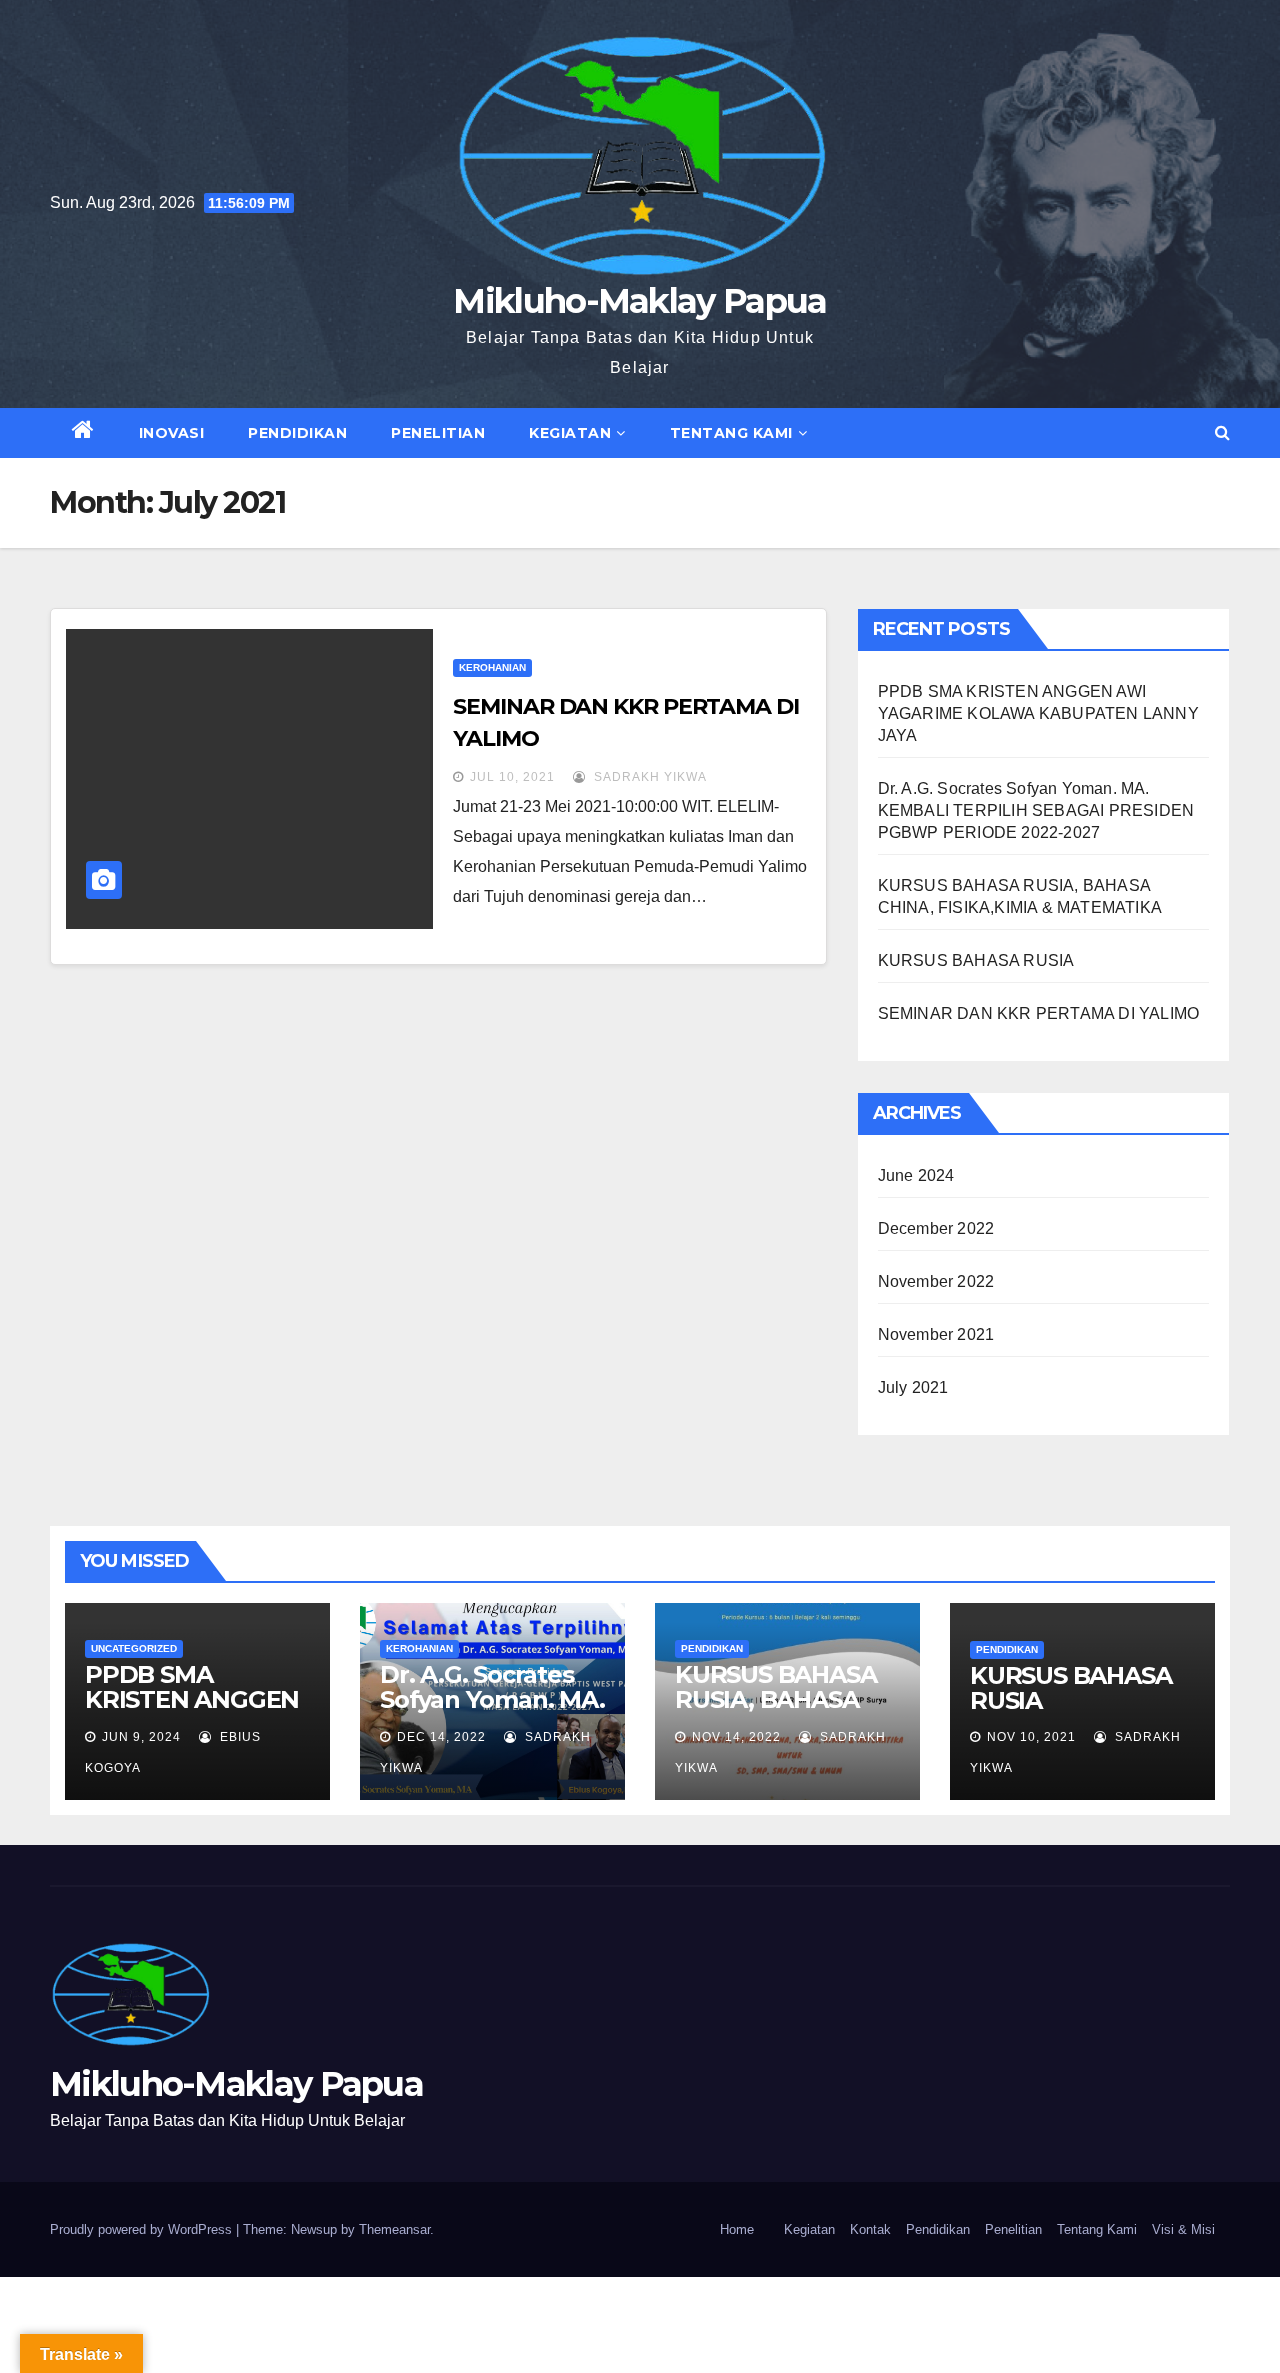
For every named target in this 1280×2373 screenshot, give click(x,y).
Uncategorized (134, 1648)
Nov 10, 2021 (1031, 1737)
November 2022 (936, 1281)
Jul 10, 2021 (512, 777)
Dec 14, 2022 (441, 1737)
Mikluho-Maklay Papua (639, 301)
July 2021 (913, 1387)
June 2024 (916, 1175)
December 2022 (936, 1228)
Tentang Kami (731, 433)
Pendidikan (297, 433)
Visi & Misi (1183, 2229)
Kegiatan (570, 433)
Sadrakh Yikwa (648, 777)
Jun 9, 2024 (141, 1737)
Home (737, 2229)
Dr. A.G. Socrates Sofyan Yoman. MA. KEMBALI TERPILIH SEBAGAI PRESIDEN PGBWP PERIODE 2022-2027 (1036, 810)
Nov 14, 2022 (736, 1737)
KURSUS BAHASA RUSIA (976, 960)
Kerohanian (492, 667)
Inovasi (172, 433)
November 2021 (936, 1334)
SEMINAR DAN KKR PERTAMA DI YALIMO (1039, 1013)
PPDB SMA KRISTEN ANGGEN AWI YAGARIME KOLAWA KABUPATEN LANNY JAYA (1038, 713)
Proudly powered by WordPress (143, 2229)
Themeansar (394, 2229)
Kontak (870, 2229)
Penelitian (438, 433)
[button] (1222, 432)
